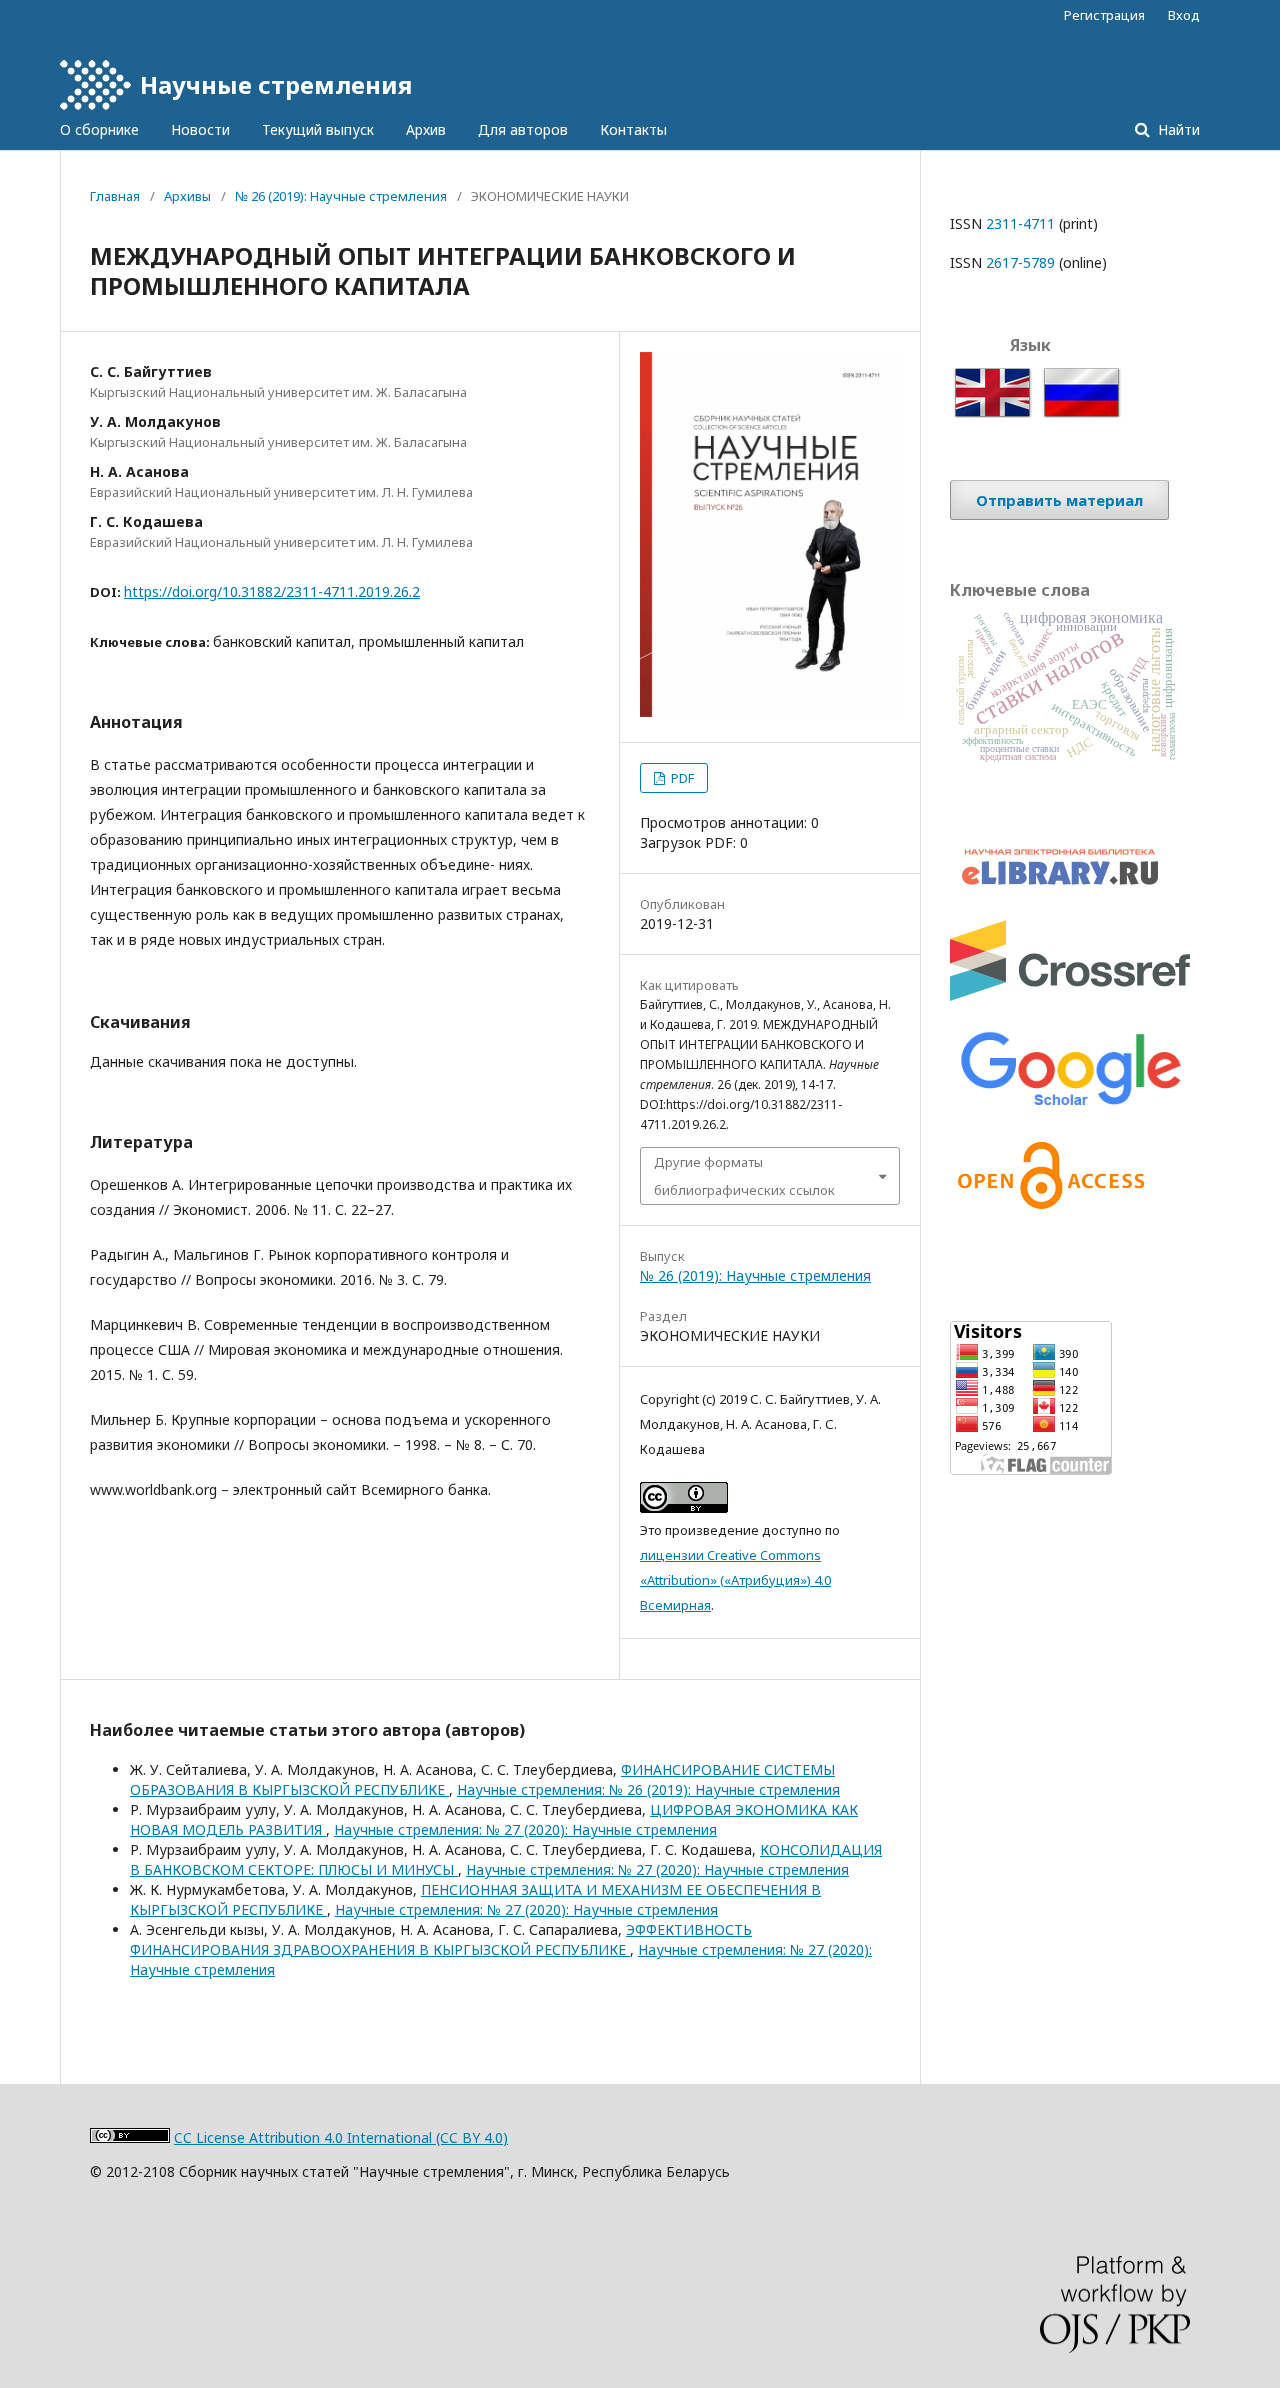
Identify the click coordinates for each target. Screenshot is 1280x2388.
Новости (200, 129)
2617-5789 (1020, 262)
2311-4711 (1020, 223)
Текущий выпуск (318, 129)
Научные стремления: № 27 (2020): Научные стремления (525, 1829)
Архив (426, 129)
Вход (1184, 15)
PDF (681, 778)
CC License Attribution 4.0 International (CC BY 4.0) (341, 2137)
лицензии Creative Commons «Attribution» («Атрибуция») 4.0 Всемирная (735, 1580)
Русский (1066, 379)
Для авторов (523, 129)
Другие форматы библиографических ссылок (744, 1176)
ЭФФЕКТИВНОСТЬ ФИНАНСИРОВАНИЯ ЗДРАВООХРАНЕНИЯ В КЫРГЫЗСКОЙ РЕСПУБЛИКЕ (441, 1939)
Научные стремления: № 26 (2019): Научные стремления (648, 1789)
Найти (1177, 129)
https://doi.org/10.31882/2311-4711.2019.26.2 (272, 591)
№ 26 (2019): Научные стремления (341, 196)
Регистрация (1104, 15)
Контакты (633, 129)
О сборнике (99, 129)
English (972, 379)
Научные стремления (276, 84)
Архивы (187, 196)
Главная (115, 196)
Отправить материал (1059, 500)
